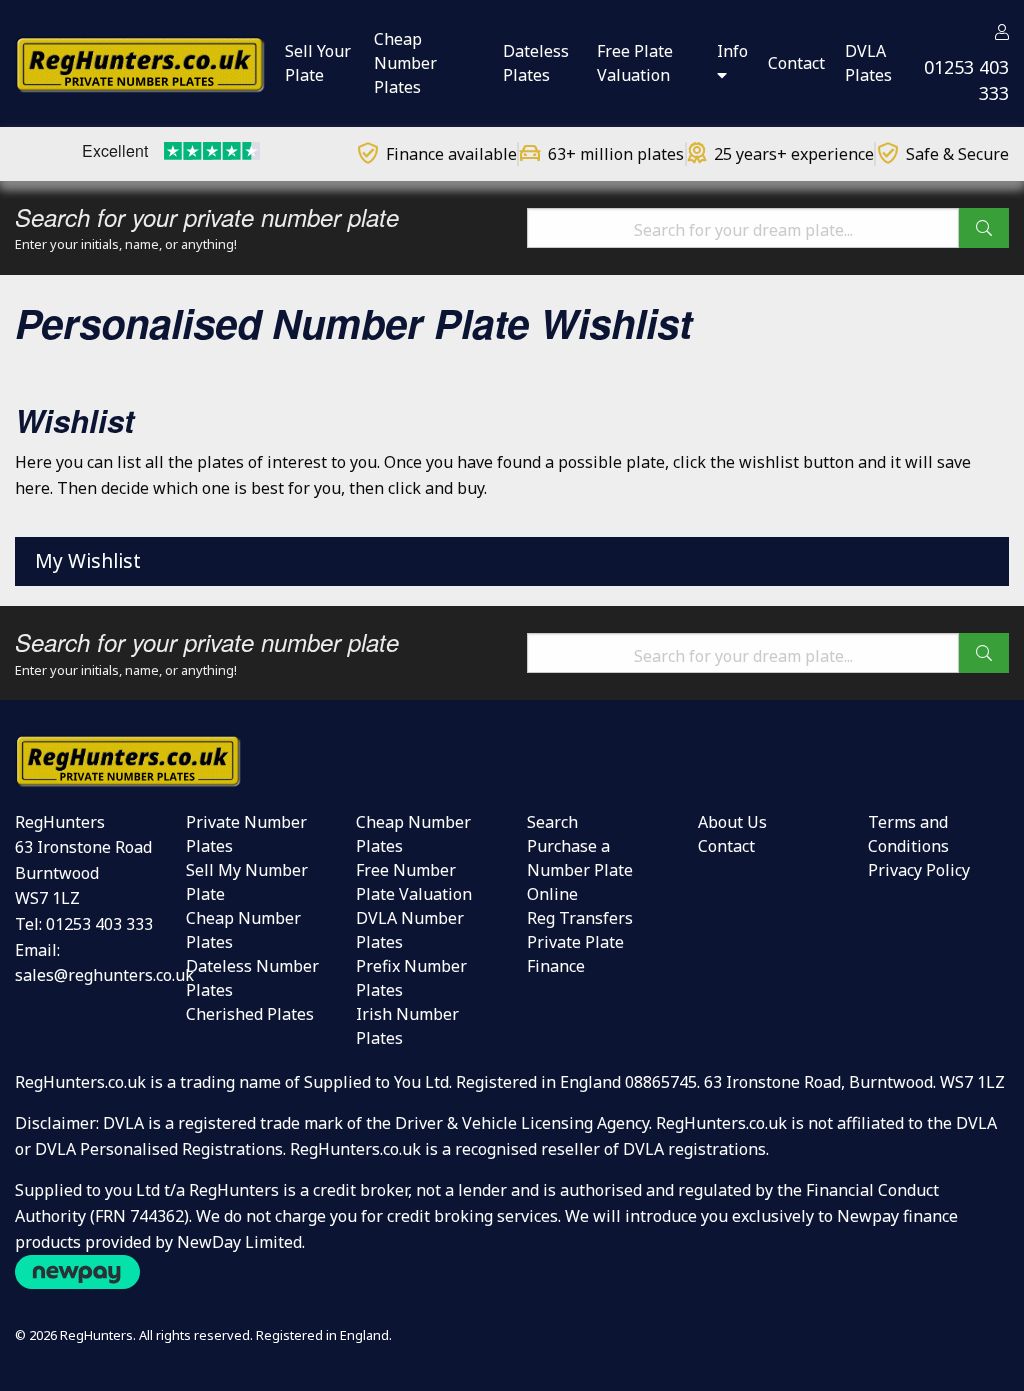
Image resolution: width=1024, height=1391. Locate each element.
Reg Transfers (580, 918)
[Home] (140, 62)
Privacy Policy (919, 870)
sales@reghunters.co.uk (104, 975)
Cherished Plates (250, 1014)
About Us (732, 822)
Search (552, 822)
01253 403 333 (99, 924)
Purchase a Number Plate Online (580, 870)
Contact (726, 846)
